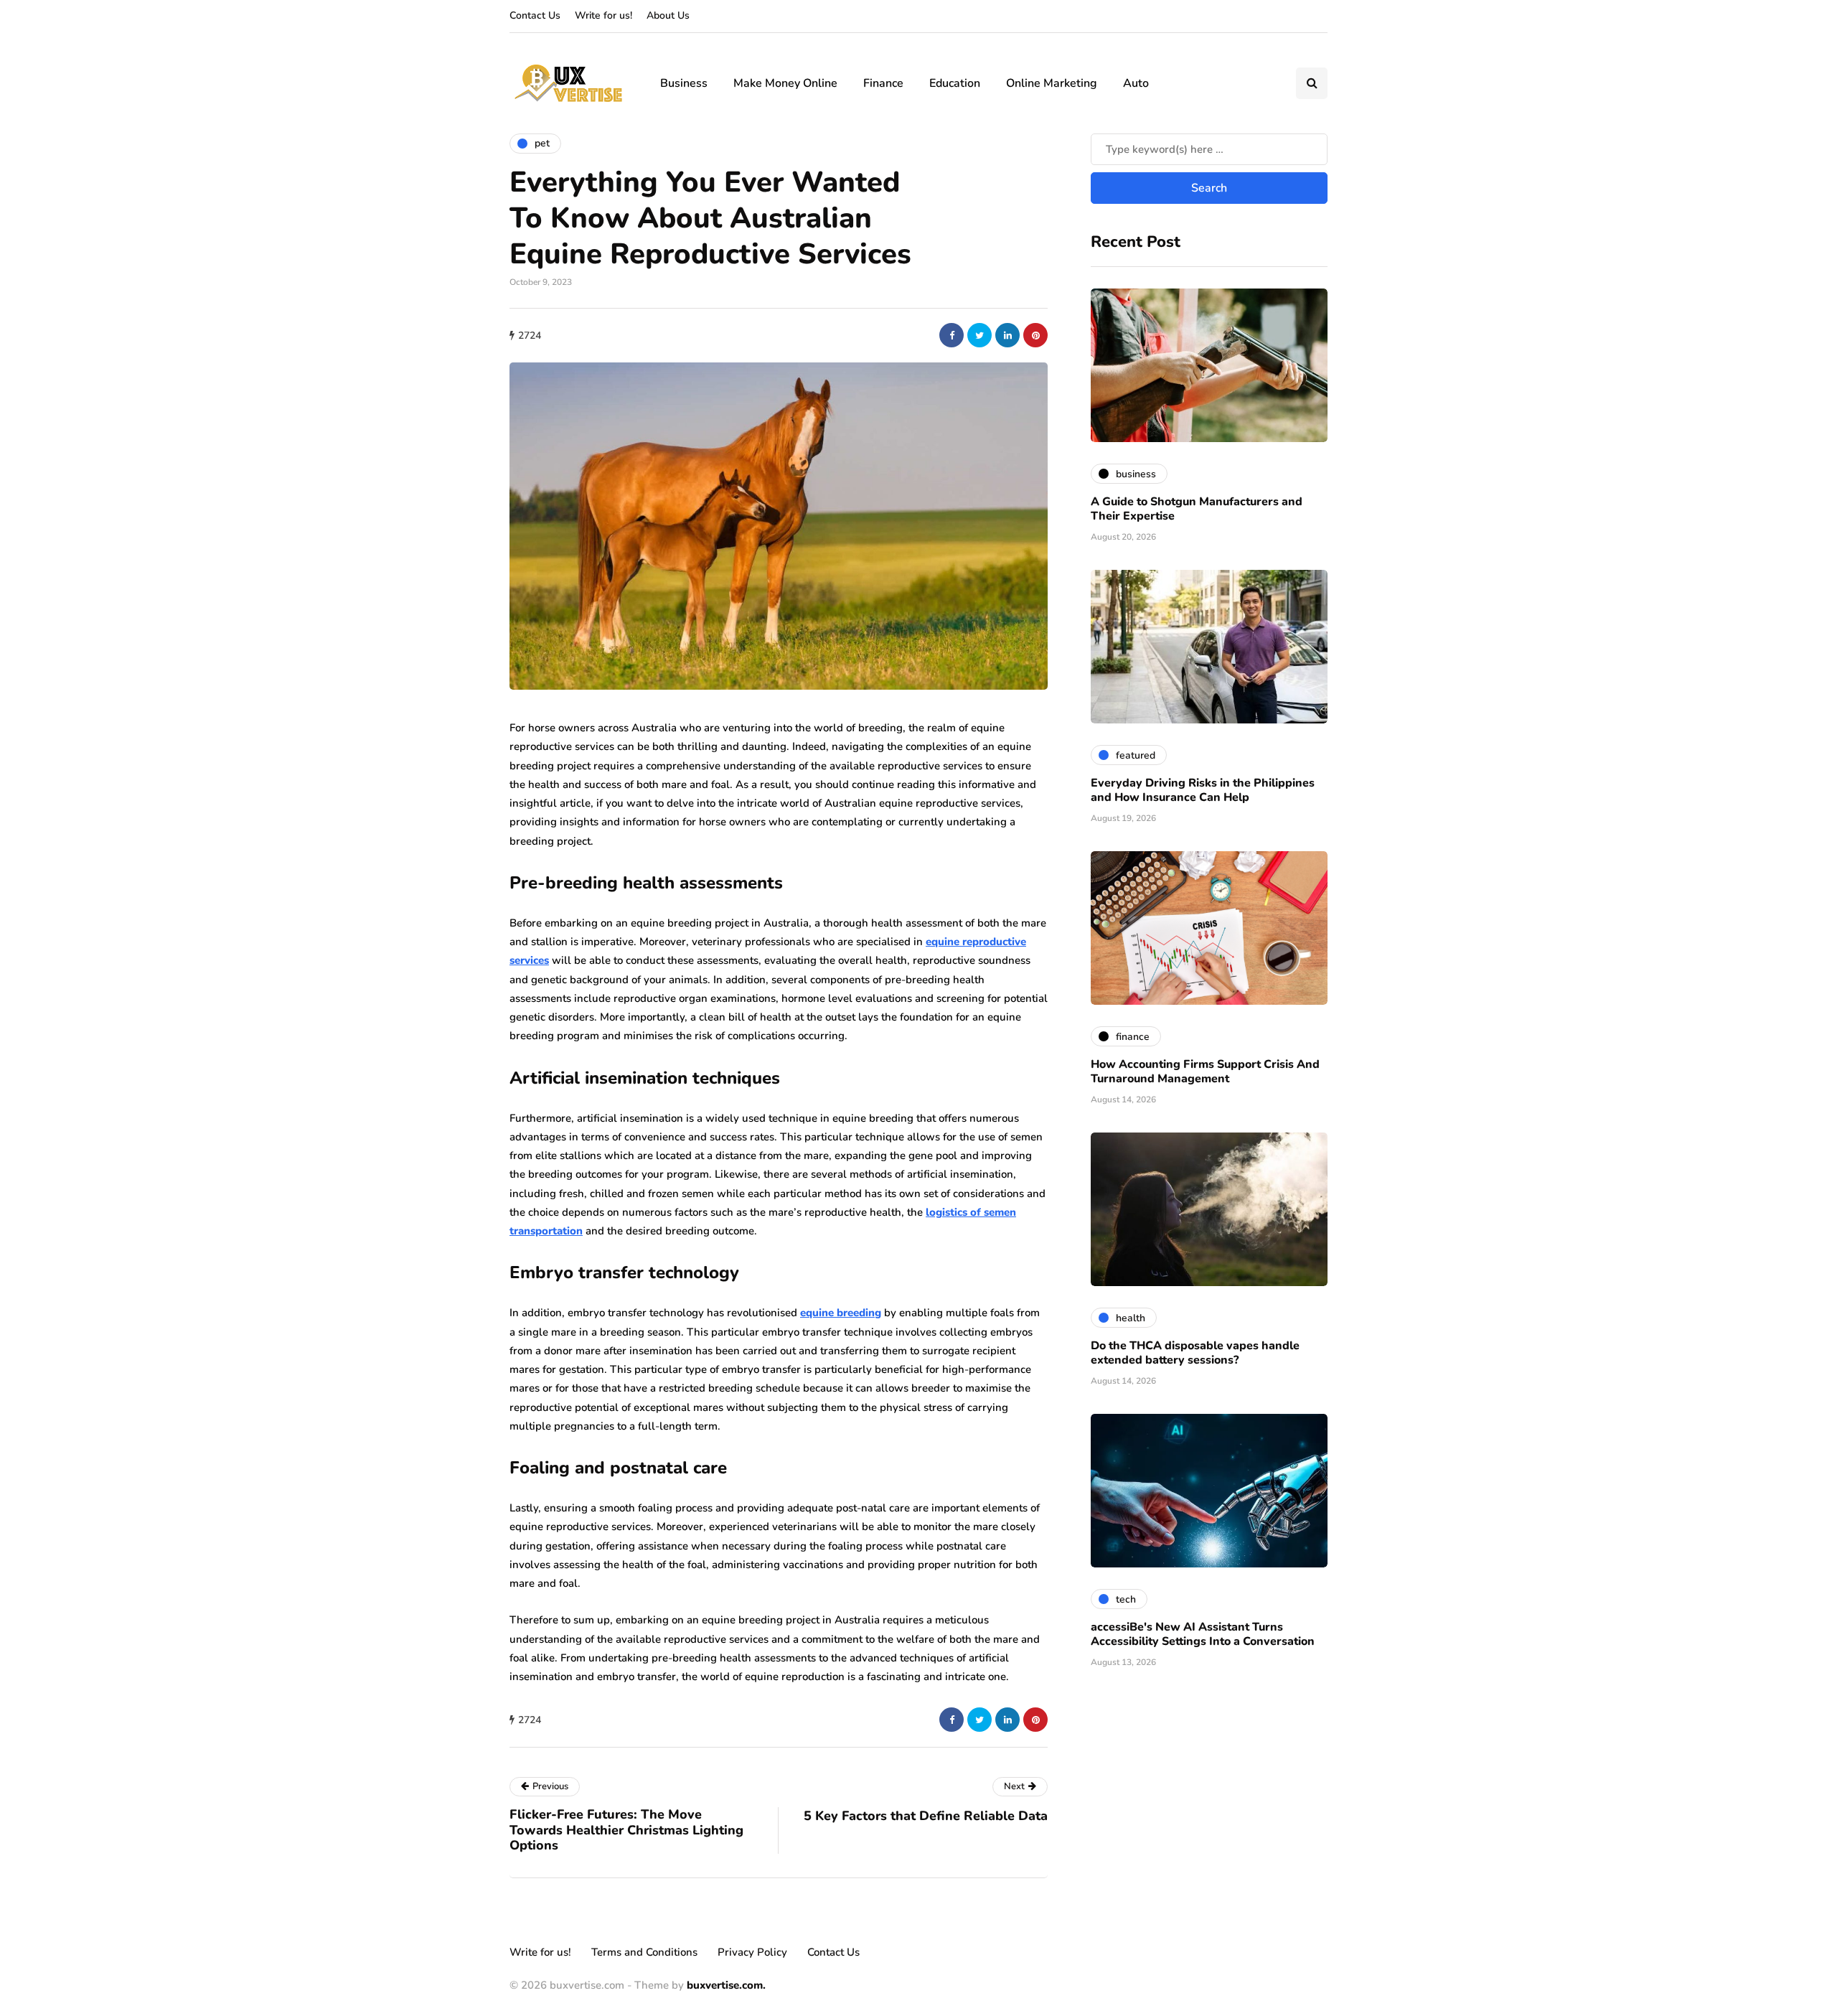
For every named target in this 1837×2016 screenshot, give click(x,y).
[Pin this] (1035, 335)
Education (955, 83)
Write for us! (603, 15)
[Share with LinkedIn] (1007, 335)
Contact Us (535, 15)
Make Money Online (785, 83)
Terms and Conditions (644, 1952)
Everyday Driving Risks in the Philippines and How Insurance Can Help (1203, 790)
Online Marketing (1052, 83)
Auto (1136, 83)
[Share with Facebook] (952, 335)
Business (684, 83)
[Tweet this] (979, 335)
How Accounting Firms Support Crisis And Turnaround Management (1205, 1072)
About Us (668, 15)
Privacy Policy (752, 1952)
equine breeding (841, 1313)
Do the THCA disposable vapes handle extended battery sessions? (1195, 1353)
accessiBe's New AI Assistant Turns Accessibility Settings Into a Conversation (1203, 1634)
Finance (883, 83)
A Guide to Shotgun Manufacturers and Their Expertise (1197, 509)
